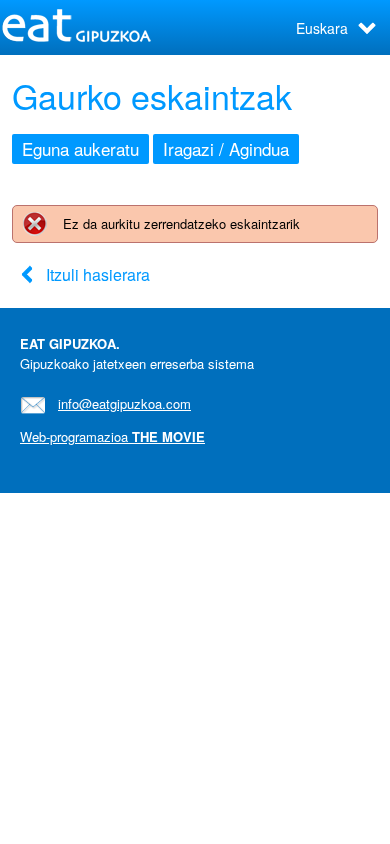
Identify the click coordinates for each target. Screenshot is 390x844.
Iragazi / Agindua (226, 148)
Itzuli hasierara (98, 274)
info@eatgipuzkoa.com (124, 403)
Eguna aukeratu (80, 148)
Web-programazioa (112, 436)
